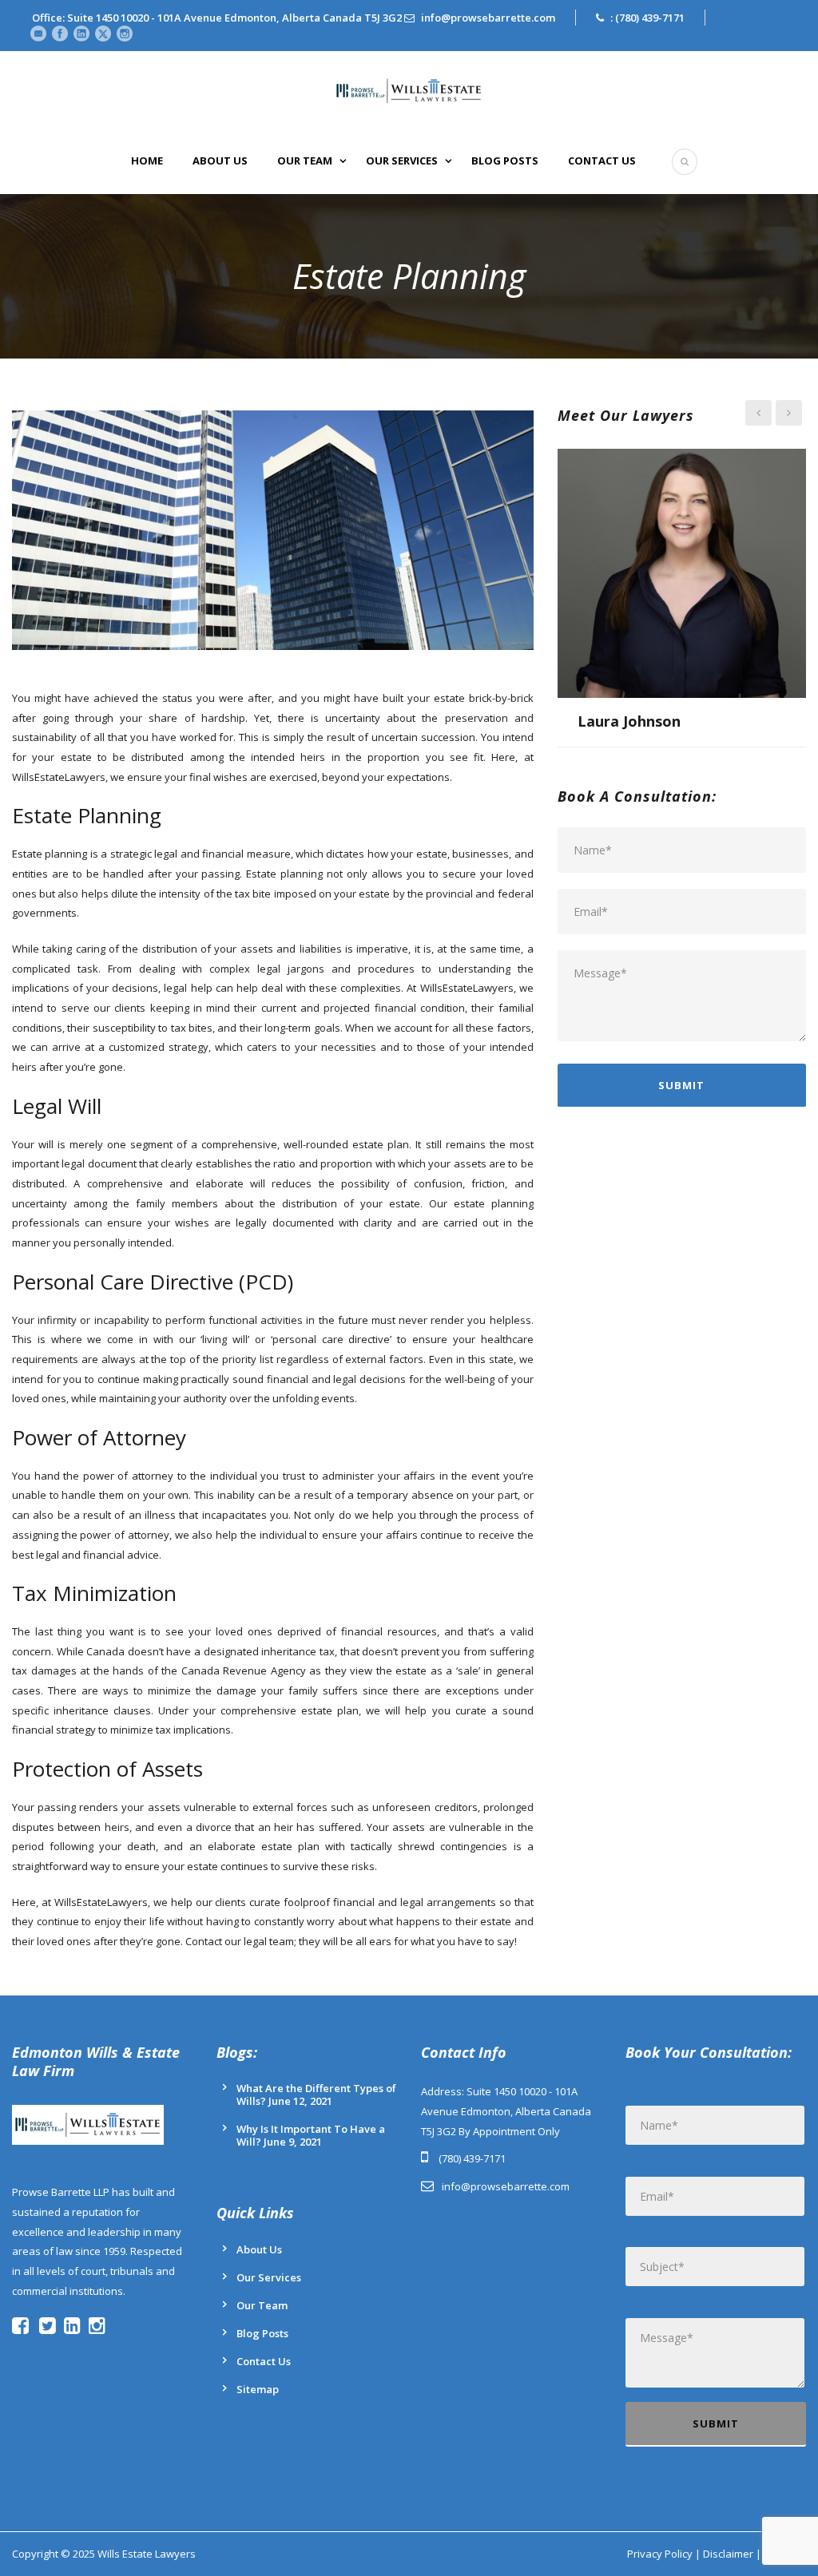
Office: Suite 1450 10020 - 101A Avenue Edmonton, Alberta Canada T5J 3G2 (217, 18)
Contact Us (264, 2361)
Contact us (602, 161)
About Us (220, 161)
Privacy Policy (660, 2554)
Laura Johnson (629, 721)
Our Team (305, 161)
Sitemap (258, 2389)
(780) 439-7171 (650, 18)
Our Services (402, 161)
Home (147, 161)
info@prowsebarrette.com (488, 18)
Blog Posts (505, 161)
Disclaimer (728, 2554)
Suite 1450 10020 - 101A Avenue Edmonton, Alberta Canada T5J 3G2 (506, 2111)
